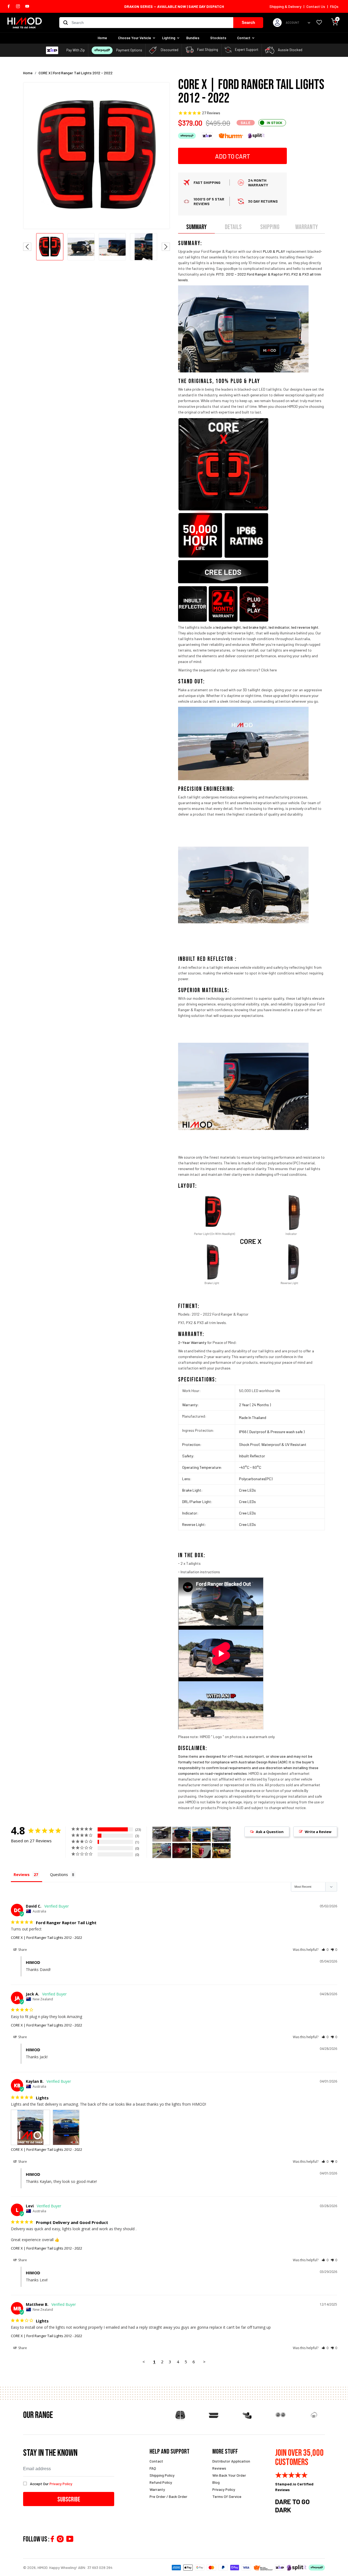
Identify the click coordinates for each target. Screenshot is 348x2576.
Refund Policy (161, 2482)
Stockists (218, 38)
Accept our (51, 2484)
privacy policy (61, 2484)
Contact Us (316, 6)
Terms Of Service (227, 2496)
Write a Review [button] (318, 1832)
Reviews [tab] (22, 1875)
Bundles (193, 38)
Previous (27, 247)
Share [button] (22, 1950)
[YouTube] (70, 2539)
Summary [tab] (196, 227)
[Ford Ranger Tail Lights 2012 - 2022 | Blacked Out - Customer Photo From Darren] (182, 1851)
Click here (269, 670)
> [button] (204, 2362)
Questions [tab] (59, 1875)
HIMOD (43, 2567)
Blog (216, 2482)
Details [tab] (233, 227)
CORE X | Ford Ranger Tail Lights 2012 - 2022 (46, 1938)
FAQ (153, 2468)
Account (293, 22)
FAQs (334, 6)
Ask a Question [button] (270, 1832)
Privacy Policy (224, 2489)
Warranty (157, 2489)
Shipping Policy (162, 2475)
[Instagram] (60, 2539)
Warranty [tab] (307, 227)
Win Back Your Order (229, 2475)
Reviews (219, 2468)
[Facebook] (52, 2539)
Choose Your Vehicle (135, 38)
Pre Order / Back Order (168, 2496)
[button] (325, 1950)
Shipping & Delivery (285, 6)
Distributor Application (231, 2461)
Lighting (169, 38)
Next (166, 247)
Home (102, 38)
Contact (244, 38)
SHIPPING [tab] (270, 227)
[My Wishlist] (319, 23)
